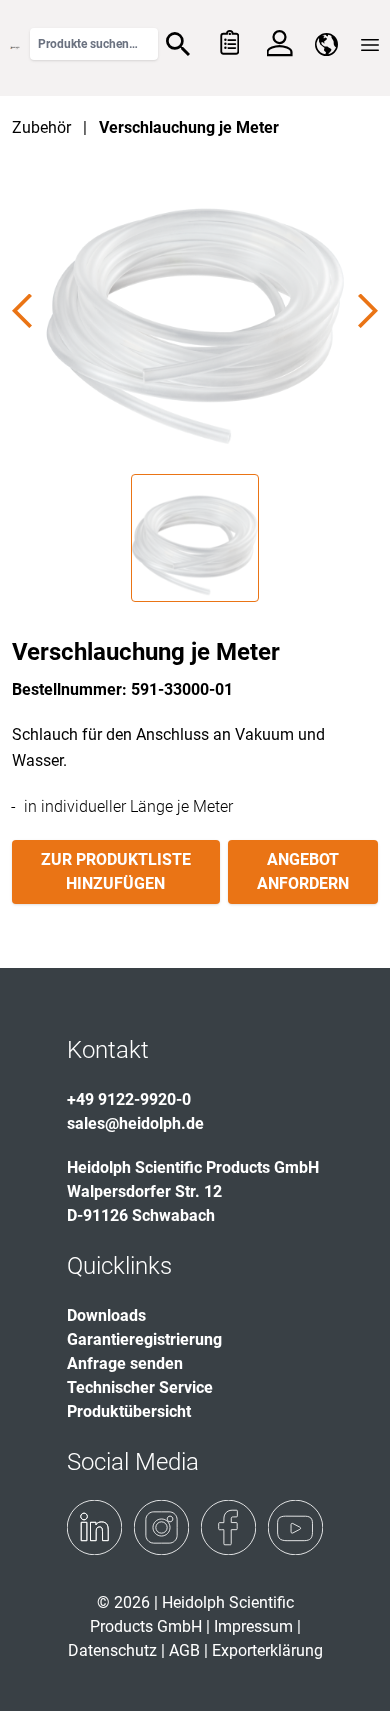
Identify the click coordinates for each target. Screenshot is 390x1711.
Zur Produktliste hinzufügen (116, 871)
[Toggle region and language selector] (326, 44)
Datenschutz (112, 1650)
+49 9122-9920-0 (129, 1099)
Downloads (106, 1315)
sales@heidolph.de (135, 1123)
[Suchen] (178, 44)
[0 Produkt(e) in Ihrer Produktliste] (228, 44)
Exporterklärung (267, 1650)
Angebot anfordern (303, 871)
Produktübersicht (129, 1411)
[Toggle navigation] (370, 45)
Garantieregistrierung (144, 1339)
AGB (184, 1650)
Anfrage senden (125, 1363)
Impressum (253, 1626)
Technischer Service (140, 1387)
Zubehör (41, 127)
